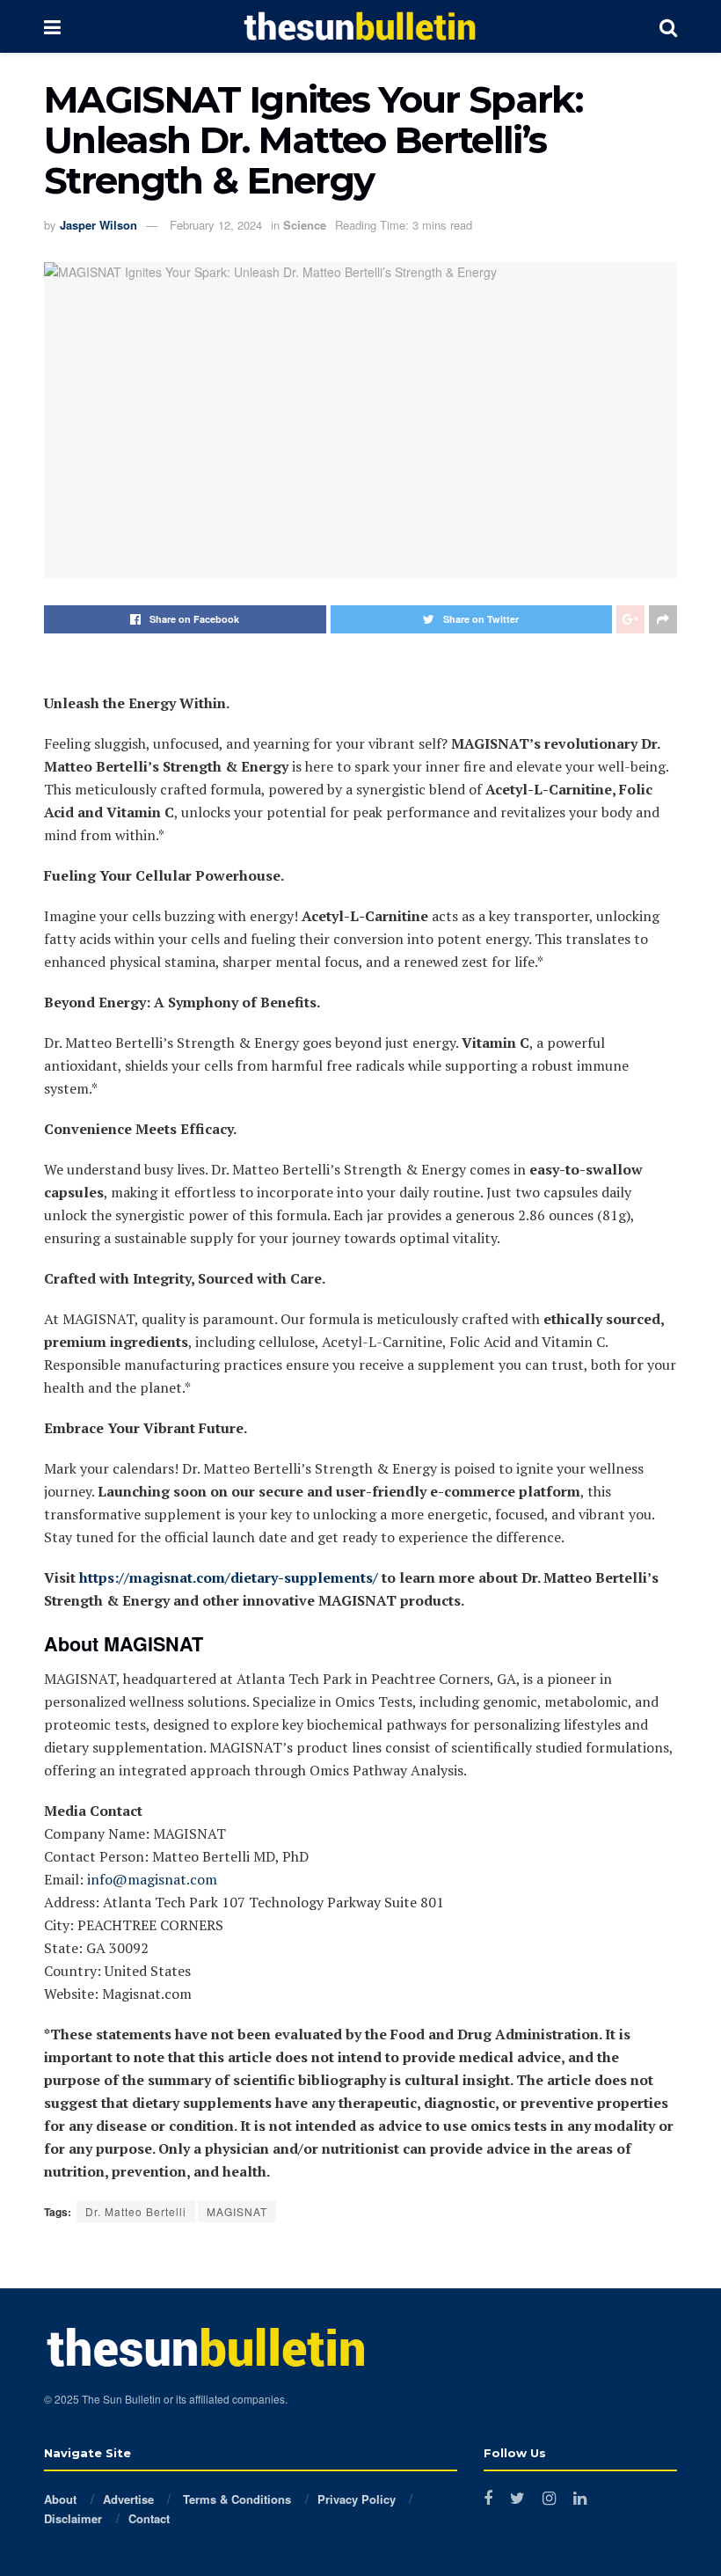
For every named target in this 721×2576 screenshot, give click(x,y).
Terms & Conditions (235, 2499)
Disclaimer (73, 2518)
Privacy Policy (357, 2499)
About (60, 2499)
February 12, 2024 (216, 225)
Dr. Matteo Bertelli (136, 2211)
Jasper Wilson (98, 225)
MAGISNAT (237, 2211)
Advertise (128, 2499)
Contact (149, 2518)
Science (305, 225)
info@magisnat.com (152, 1879)
